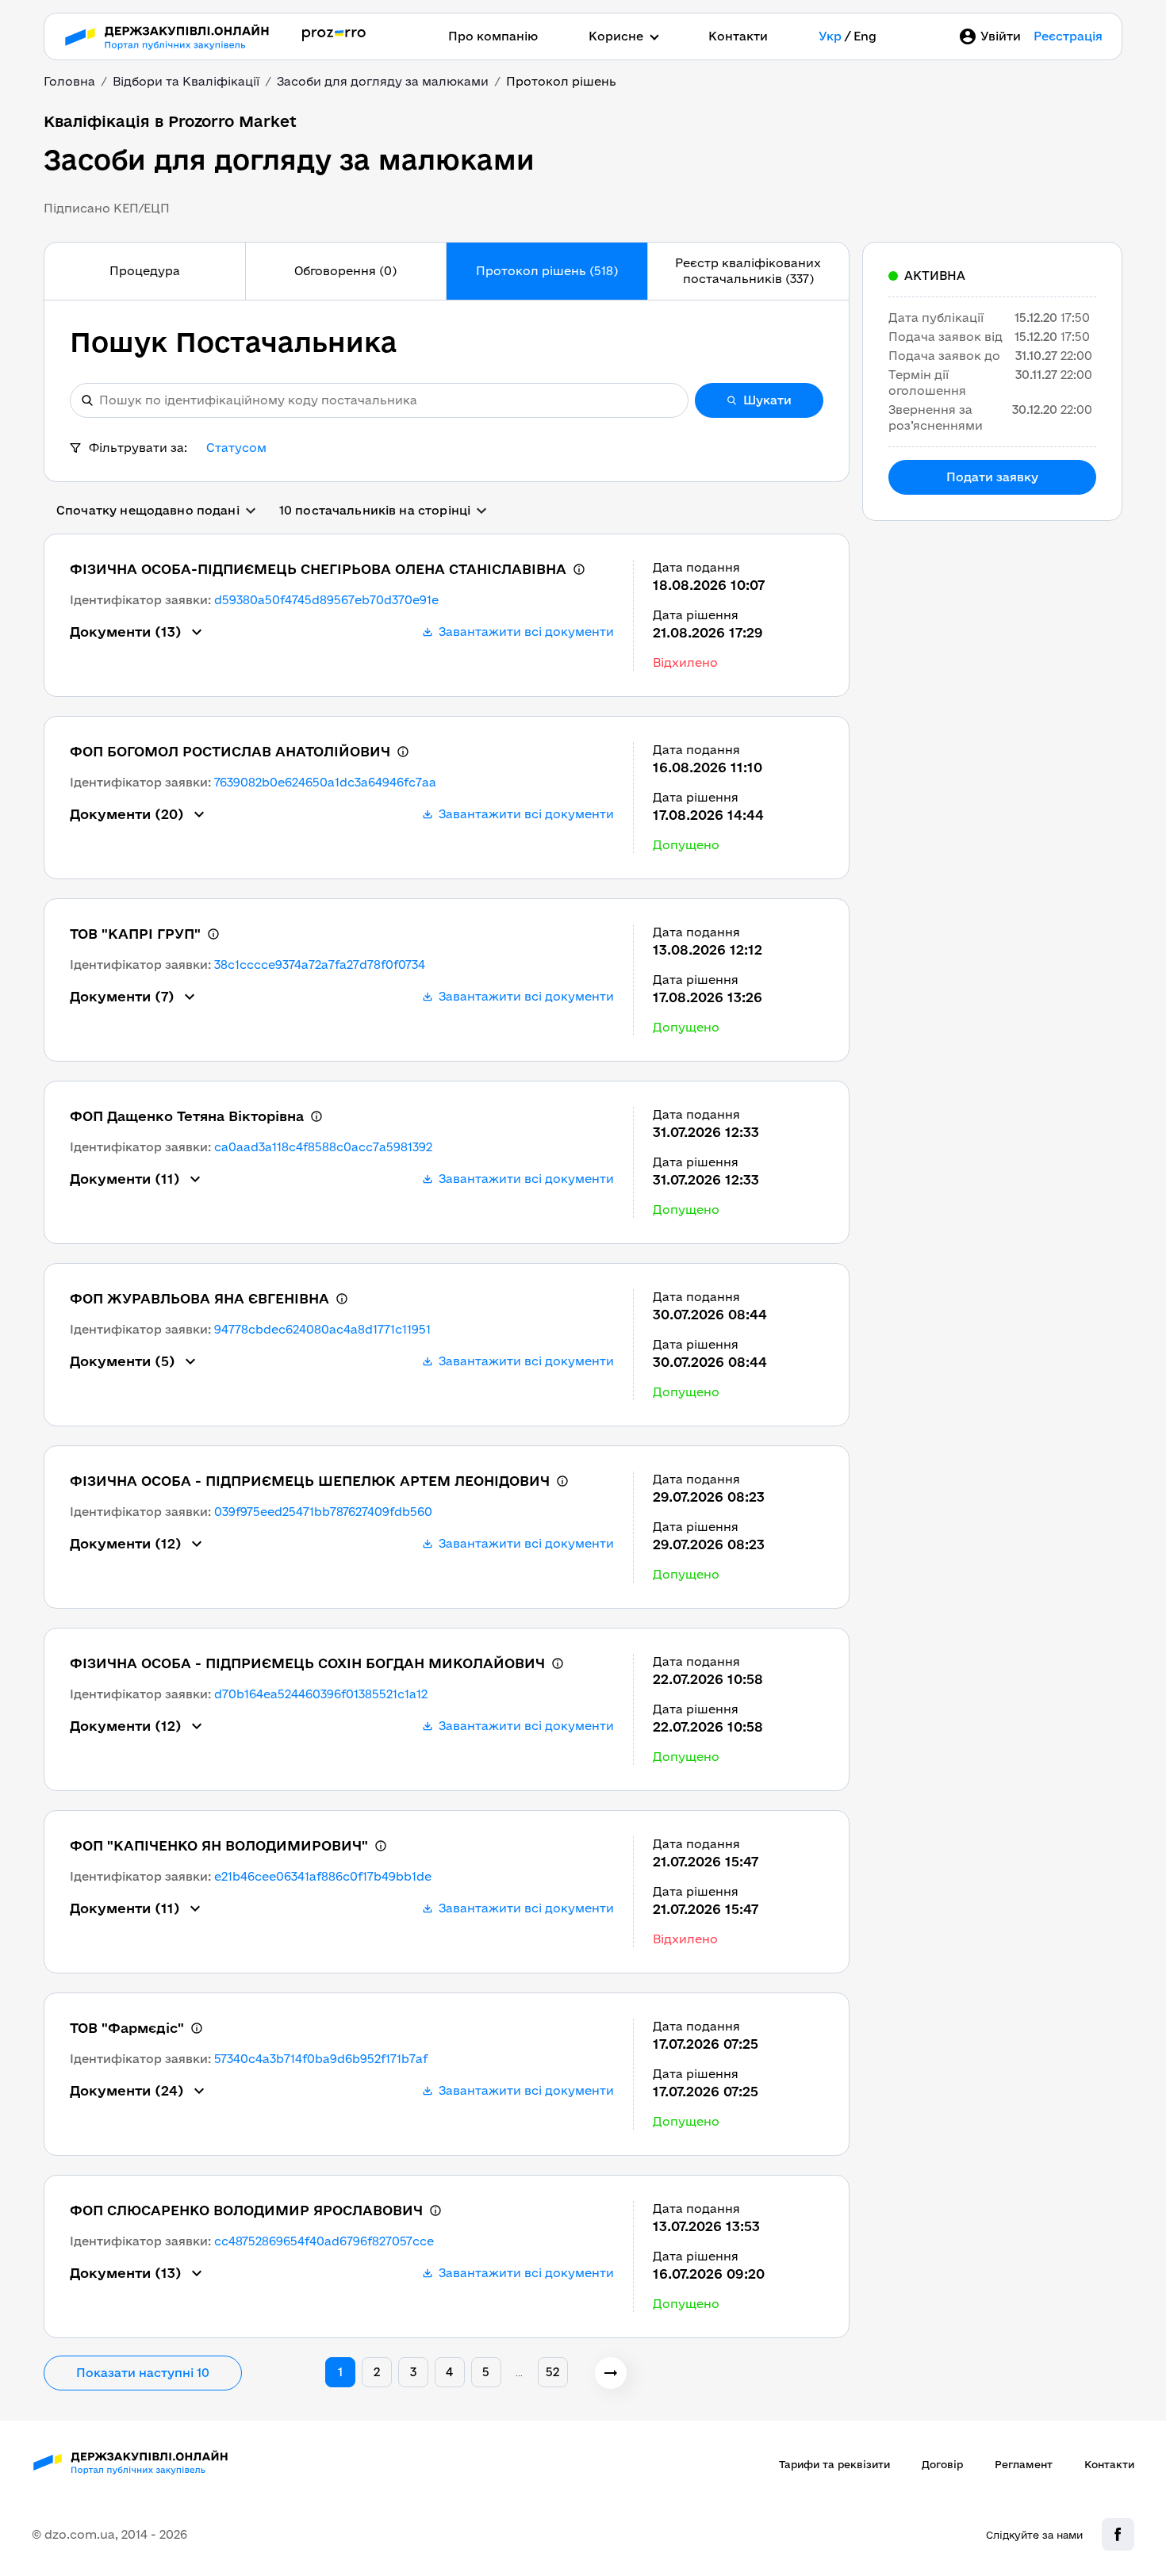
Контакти (738, 36)
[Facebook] (1118, 2534)
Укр (830, 36)
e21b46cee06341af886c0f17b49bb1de (323, 1876)
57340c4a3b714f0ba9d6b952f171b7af (321, 2059)
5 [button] (486, 2372)
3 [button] (413, 2372)
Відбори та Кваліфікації (186, 81)
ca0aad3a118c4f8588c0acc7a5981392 (323, 1147)
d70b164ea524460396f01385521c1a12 (321, 1694)
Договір (942, 2464)
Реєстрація (1068, 36)
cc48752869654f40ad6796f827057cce (324, 2241)
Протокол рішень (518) (547, 271)
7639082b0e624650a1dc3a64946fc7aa (325, 782)
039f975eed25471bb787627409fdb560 (323, 1512)
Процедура (145, 271)
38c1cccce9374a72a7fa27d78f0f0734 (320, 965)
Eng (865, 36)
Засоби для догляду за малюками (383, 81)
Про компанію (493, 36)
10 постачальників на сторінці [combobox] (375, 510)
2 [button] (377, 2372)
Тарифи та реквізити (834, 2464)
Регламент (1024, 2464)
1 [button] (340, 2372)
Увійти (1001, 36)
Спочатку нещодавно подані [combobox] (148, 510)
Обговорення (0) (345, 271)
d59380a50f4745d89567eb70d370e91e (326, 600)
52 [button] (552, 2372)
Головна (69, 81)
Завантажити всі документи (526, 632)
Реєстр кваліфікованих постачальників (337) (748, 271)
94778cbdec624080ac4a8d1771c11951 (322, 1329)
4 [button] (449, 2372)
